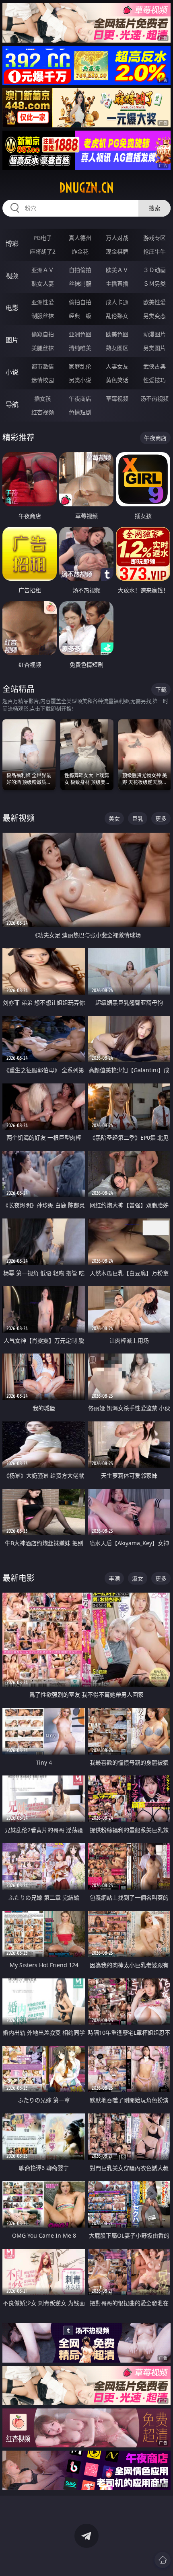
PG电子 (43, 238)
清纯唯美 (80, 348)
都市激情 (43, 366)
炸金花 (80, 251)
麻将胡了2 (43, 251)
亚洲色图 (80, 334)
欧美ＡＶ (117, 270)
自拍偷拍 (80, 270)
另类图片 (154, 348)
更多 (161, 818)
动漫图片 (154, 334)
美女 (114, 818)
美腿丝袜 (43, 348)
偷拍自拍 (80, 302)
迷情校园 (43, 380)
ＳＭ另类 (154, 284)
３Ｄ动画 (154, 270)
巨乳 (138, 818)
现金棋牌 (117, 251)
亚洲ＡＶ (43, 270)
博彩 (12, 244)
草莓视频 (117, 398)
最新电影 (19, 1578)
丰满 (114, 1578)
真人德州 (80, 238)
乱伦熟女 (117, 316)
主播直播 (117, 284)
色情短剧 (80, 412)
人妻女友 (117, 366)
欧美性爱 (154, 302)
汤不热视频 (154, 398)
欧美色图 (117, 334)
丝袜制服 (80, 284)
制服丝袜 (43, 316)
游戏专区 (154, 238)
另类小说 (80, 380)
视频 (12, 276)
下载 (161, 689)
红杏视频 (43, 412)
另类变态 (154, 316)
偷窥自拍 (43, 334)
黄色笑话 (117, 380)
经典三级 (80, 316)
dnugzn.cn (86, 188)
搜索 (154, 208)
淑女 (138, 1578)
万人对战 (117, 238)
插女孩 (43, 398)
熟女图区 (117, 348)
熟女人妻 (43, 284)
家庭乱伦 (80, 366)
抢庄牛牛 (154, 251)
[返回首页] (163, 2560)
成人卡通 (117, 302)
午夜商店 (80, 398)
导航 (12, 404)
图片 (12, 340)
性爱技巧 (154, 380)
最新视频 (19, 818)
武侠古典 (154, 366)
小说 (12, 372)
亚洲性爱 (43, 302)
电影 (12, 308)
